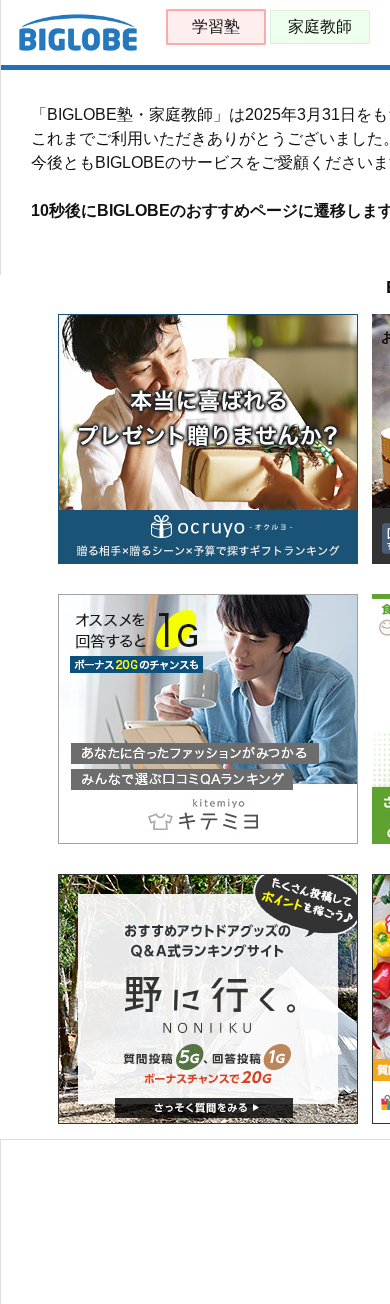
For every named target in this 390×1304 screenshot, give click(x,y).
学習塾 (216, 26)
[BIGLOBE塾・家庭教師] (78, 46)
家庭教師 (320, 26)
